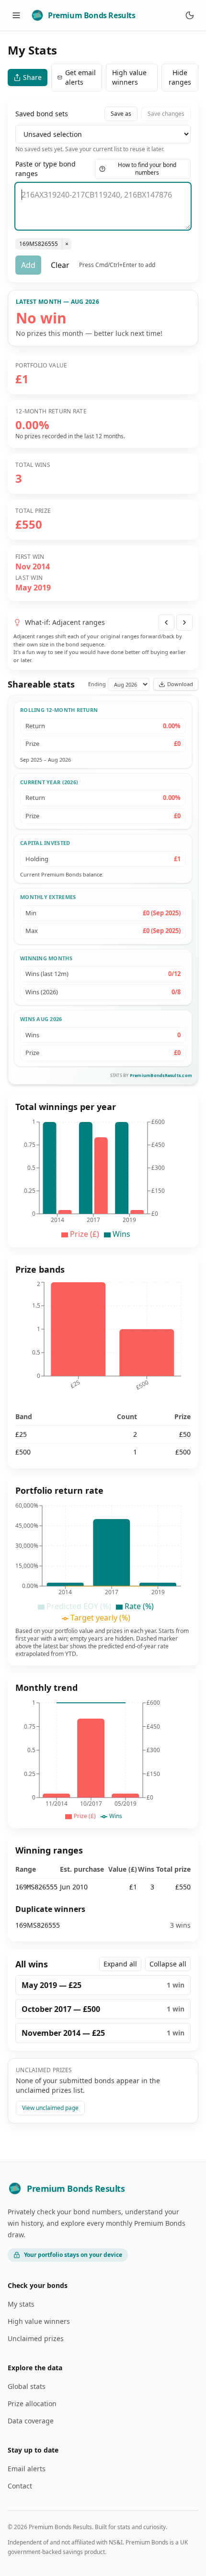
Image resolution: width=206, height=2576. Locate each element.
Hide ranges (180, 77)
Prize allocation (32, 2404)
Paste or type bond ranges (46, 169)
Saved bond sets (42, 114)
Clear (60, 265)
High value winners (129, 77)
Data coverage (31, 2421)
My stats (21, 2304)
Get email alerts (80, 77)
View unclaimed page (50, 2108)
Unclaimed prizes (36, 2338)
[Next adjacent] (184, 622)
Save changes (166, 114)
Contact (20, 2486)
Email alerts (27, 2469)
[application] (103, 1178)
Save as (121, 114)
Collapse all (168, 1964)
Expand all (120, 1964)
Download (180, 684)
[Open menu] (16, 15)
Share (32, 77)
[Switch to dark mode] (190, 15)
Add (28, 265)
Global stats (27, 2386)
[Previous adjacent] (166, 622)
